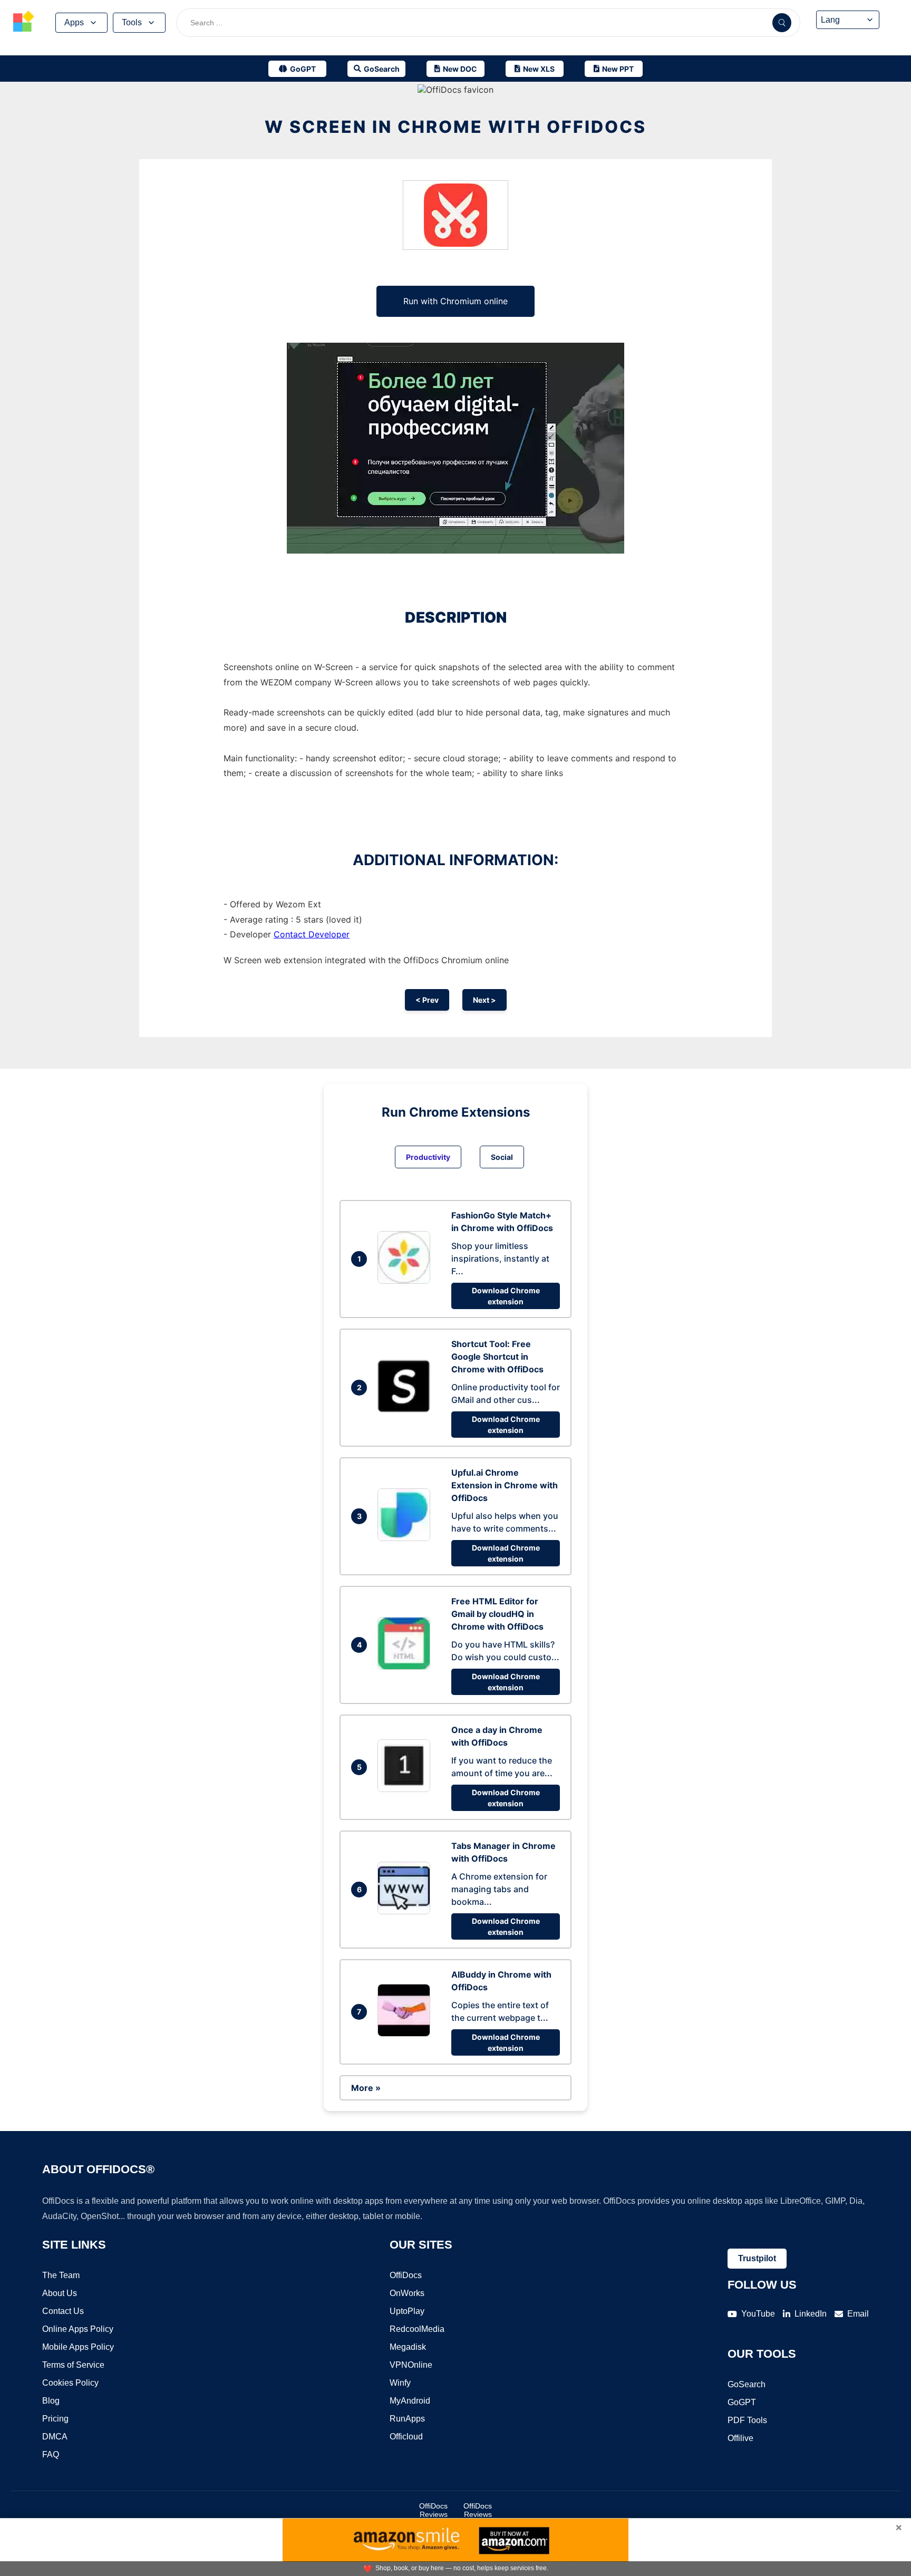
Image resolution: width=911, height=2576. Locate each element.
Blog (51, 2401)
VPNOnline (411, 2365)
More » (366, 2088)
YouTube (758, 2314)
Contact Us (63, 2311)
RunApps (407, 2419)
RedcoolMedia (417, 2329)
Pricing (55, 2419)
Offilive (740, 2438)
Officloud (406, 2437)
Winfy (400, 2383)
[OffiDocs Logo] (24, 23)
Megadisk (408, 2347)
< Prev (427, 1000)
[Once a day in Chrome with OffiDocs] (406, 1789)
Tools (132, 22)
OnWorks (407, 2293)
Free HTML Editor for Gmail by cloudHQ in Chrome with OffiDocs (497, 1614)
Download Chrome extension (506, 1296)
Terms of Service (73, 2365)
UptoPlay (407, 2311)
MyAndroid (410, 2401)
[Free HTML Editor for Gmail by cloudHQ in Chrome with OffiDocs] (406, 1667)
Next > (484, 1000)
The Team (61, 2275)
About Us (60, 2293)
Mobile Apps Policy (78, 2347)
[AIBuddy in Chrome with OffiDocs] (406, 2033)
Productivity (428, 1157)
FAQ (51, 2454)
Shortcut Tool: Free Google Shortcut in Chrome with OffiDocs (497, 1357)
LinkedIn (811, 2314)
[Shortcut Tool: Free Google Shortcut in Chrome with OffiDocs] (406, 1409)
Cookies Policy (70, 2383)
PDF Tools (747, 2420)
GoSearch (747, 2384)
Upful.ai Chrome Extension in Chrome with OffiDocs (505, 1485)
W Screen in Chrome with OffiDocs (455, 127)
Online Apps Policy (78, 2329)
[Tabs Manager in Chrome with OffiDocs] (406, 1911)
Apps (74, 22)
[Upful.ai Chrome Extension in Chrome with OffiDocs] (406, 1538)
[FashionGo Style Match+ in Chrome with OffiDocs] (406, 1281)
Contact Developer (312, 934)
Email (858, 2314)
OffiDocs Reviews (433, 2510)
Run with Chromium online (455, 301)
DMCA (55, 2437)
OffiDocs (406, 2275)
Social (502, 1157)
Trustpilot (757, 2258)
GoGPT (742, 2402)
